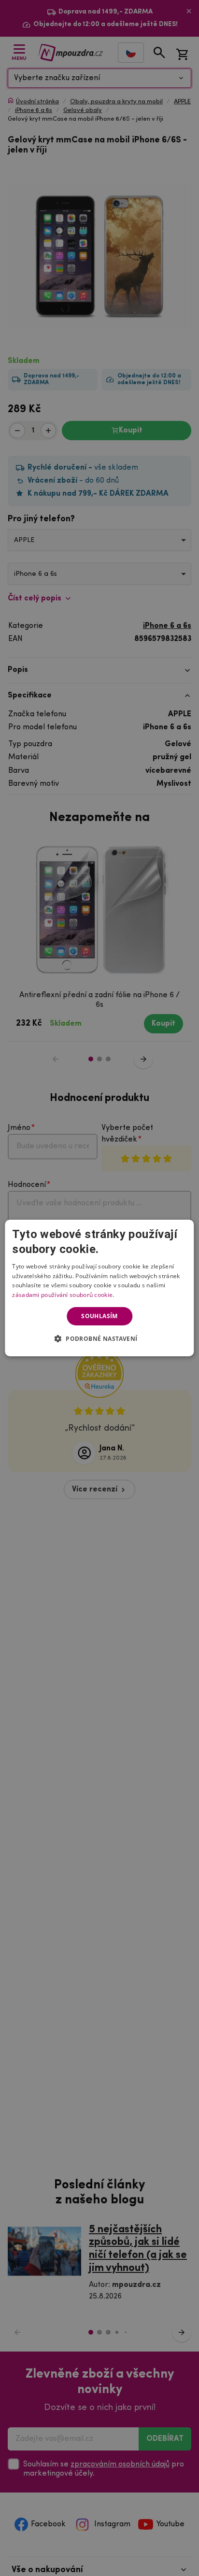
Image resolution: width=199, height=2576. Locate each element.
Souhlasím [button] (99, 1316)
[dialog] (99, 1288)
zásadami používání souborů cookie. (63, 1295)
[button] (100, 1338)
